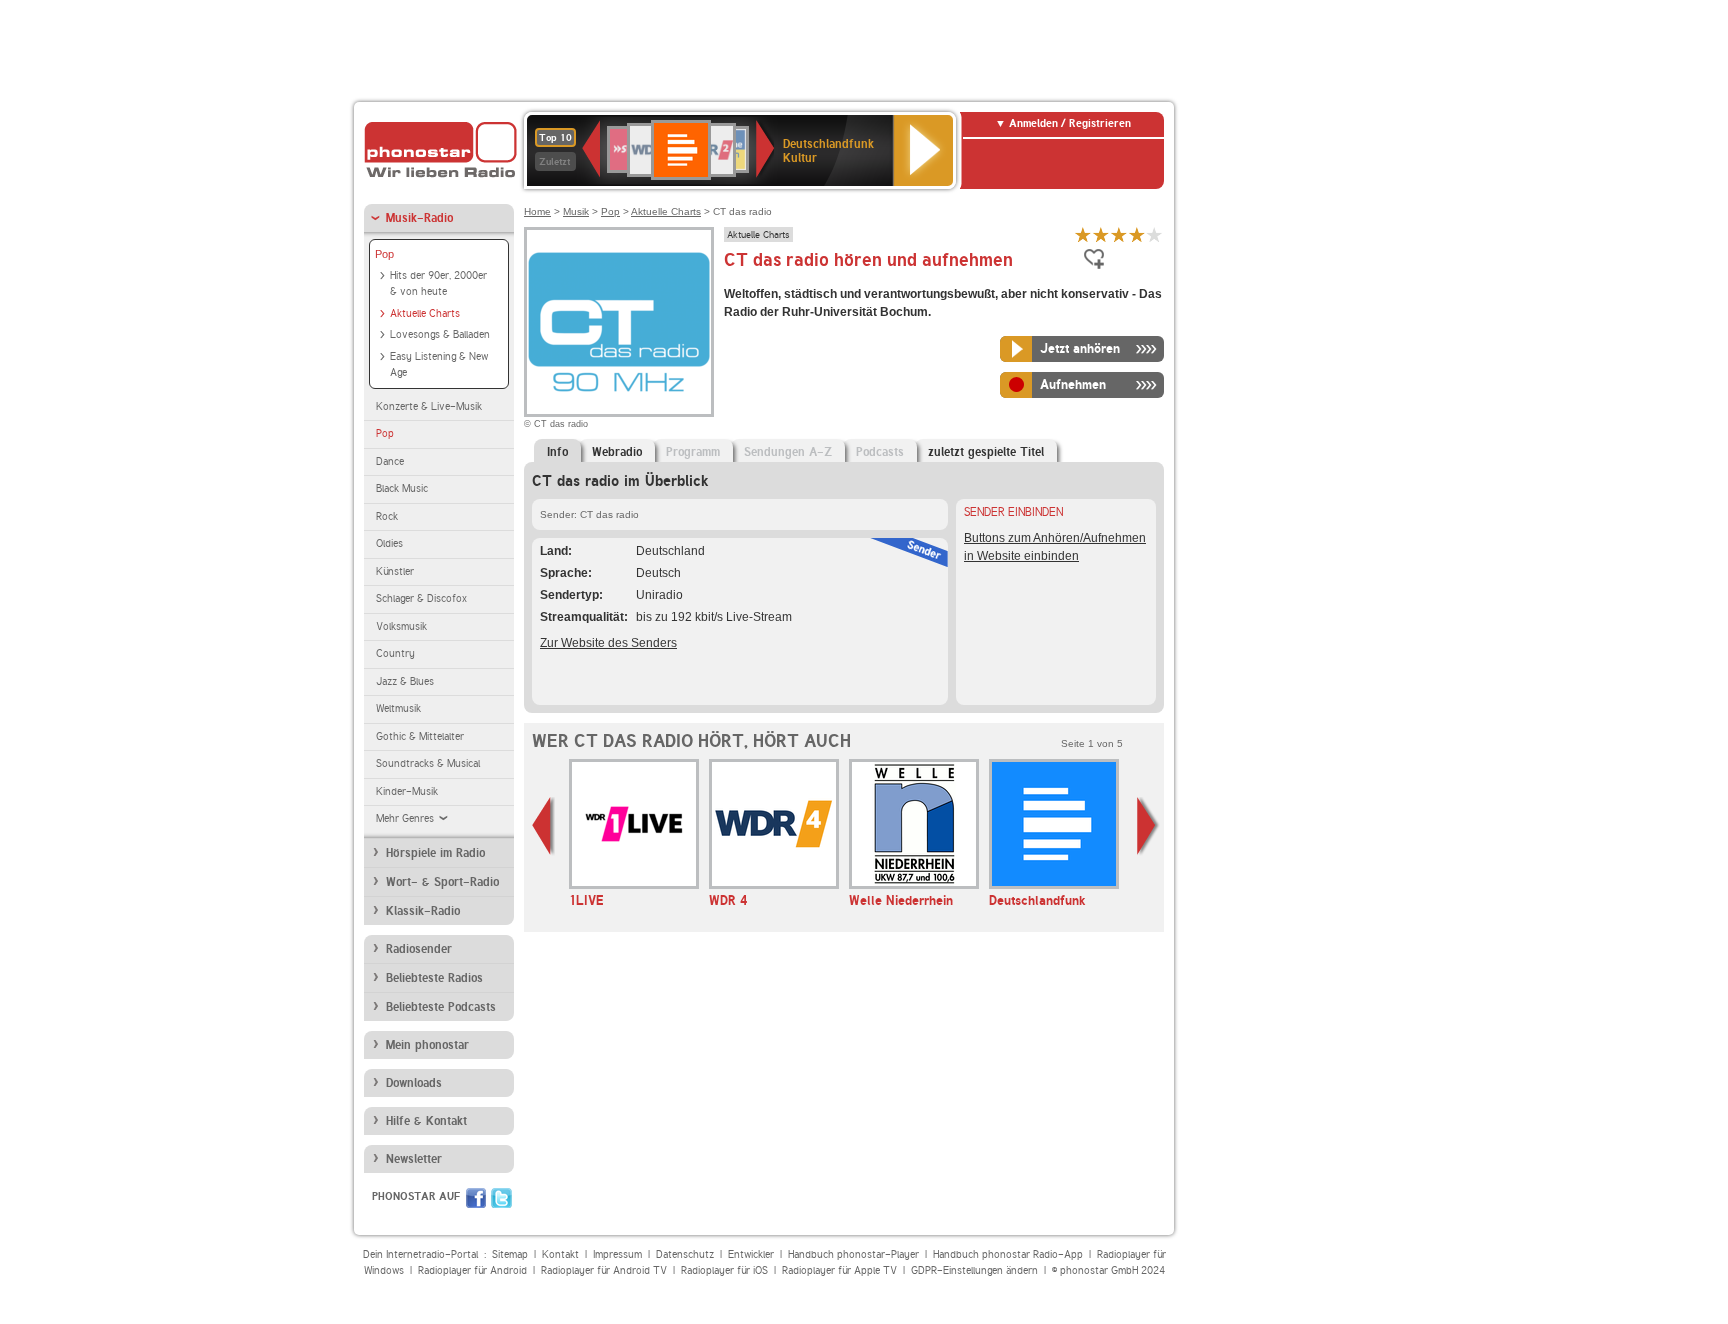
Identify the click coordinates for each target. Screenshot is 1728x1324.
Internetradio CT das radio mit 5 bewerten (1155, 234)
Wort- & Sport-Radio (442, 882)
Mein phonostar (427, 1045)
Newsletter (414, 1159)
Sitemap (510, 1254)
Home (537, 211)
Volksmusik (401, 626)
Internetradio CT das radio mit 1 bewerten (1083, 234)
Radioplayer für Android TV (604, 1270)
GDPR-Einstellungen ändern (974, 1270)
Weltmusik (398, 708)
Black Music (402, 488)
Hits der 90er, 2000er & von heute (438, 284)
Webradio (617, 452)
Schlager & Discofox (421, 598)
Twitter (501, 1198)
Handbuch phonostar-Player (853, 1254)
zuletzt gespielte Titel (986, 452)
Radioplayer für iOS (724, 1270)
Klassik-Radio (423, 911)
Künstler (395, 571)
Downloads (414, 1083)
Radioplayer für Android (472, 1270)
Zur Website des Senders (608, 643)
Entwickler (751, 1254)
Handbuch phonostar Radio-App (1008, 1254)
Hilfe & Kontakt (426, 1121)
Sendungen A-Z (788, 452)
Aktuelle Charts (425, 313)
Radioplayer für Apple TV (839, 1270)
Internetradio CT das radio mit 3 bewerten (1119, 234)
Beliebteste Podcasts (441, 1007)
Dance (390, 461)
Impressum (617, 1254)
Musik (576, 211)
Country (395, 653)
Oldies (389, 543)
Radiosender (419, 949)
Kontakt (560, 1254)
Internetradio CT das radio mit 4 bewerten (1137, 234)
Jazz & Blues (405, 681)
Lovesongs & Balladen (440, 334)
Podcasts (880, 452)
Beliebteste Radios (434, 978)
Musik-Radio (419, 218)
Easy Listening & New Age (439, 365)
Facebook (476, 1198)
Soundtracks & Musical (428, 763)
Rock (387, 516)
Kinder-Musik (407, 791)
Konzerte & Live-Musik (429, 406)
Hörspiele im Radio (435, 853)
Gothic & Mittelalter (420, 736)
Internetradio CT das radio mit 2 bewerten (1101, 234)
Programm (693, 452)
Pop (384, 254)
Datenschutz (685, 1254)
